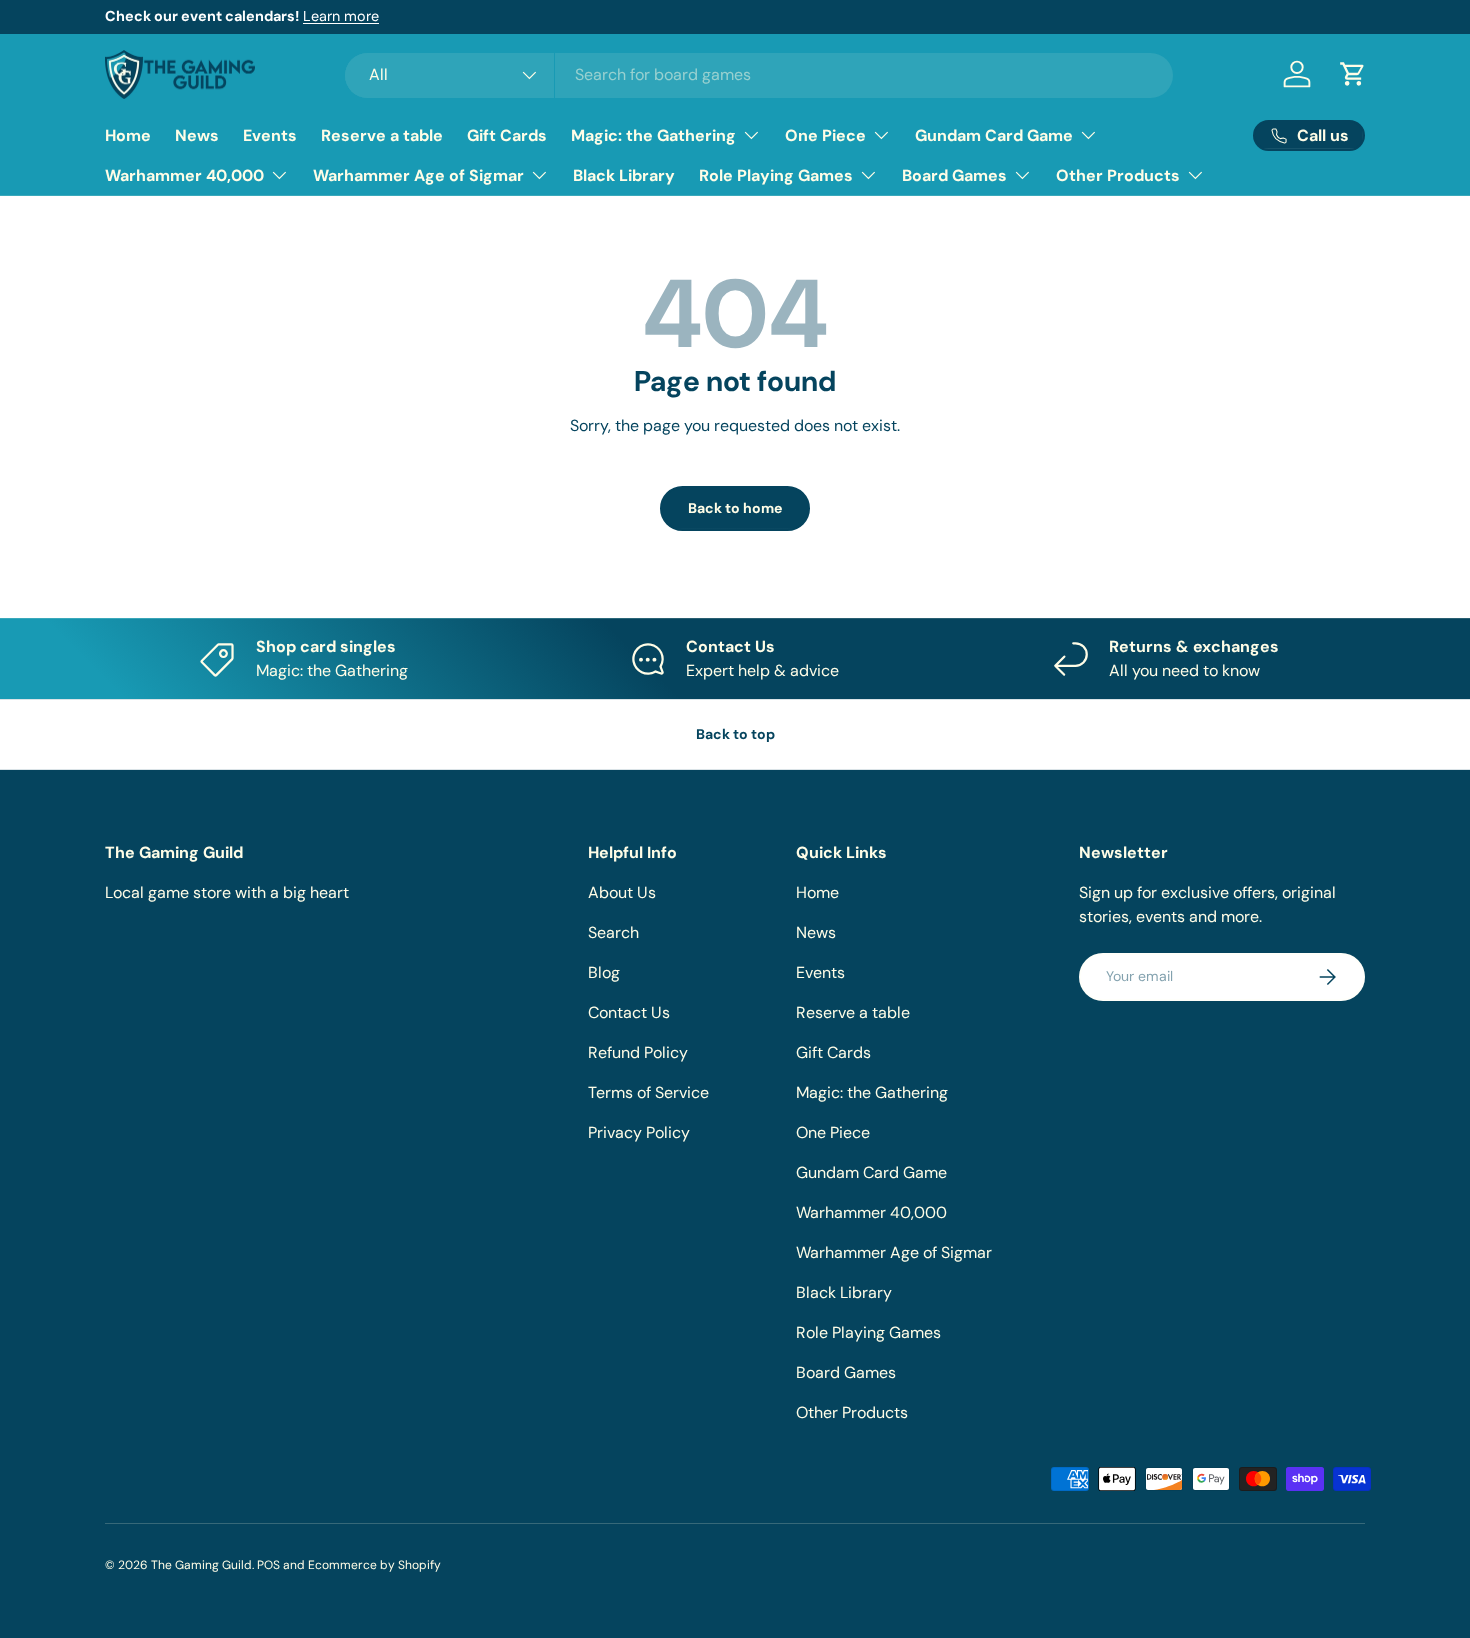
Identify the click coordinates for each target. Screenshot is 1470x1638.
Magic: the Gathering (653, 135)
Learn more (341, 16)
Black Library (624, 175)
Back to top (735, 734)
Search (613, 932)
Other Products (1118, 175)
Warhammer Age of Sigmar (418, 175)
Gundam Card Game (994, 135)
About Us (622, 892)
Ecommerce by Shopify (374, 1565)
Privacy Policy (639, 1132)
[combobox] (759, 74)
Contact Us (629, 1012)
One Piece (825, 135)
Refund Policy (638, 1052)
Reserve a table (382, 135)
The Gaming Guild (201, 1565)
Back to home (735, 508)
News (197, 135)
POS (268, 1565)
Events (270, 135)
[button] (1353, 74)
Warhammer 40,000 (184, 175)
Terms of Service (648, 1092)
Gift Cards (507, 135)
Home (128, 135)
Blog (604, 972)
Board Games (954, 175)
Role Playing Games (776, 175)
